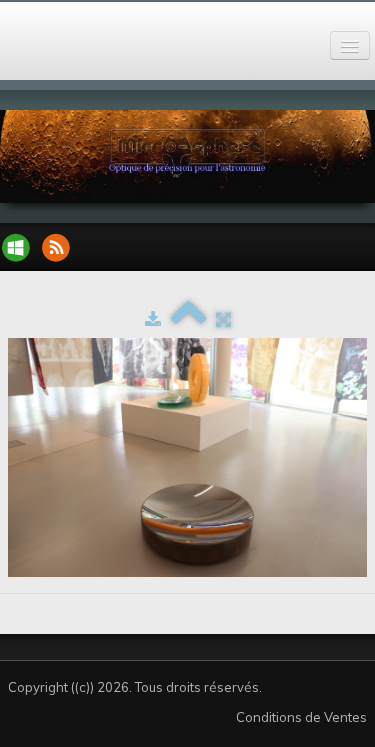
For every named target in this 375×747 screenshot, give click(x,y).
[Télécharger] (153, 319)
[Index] (188, 319)
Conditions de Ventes (301, 717)
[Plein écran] (223, 319)
